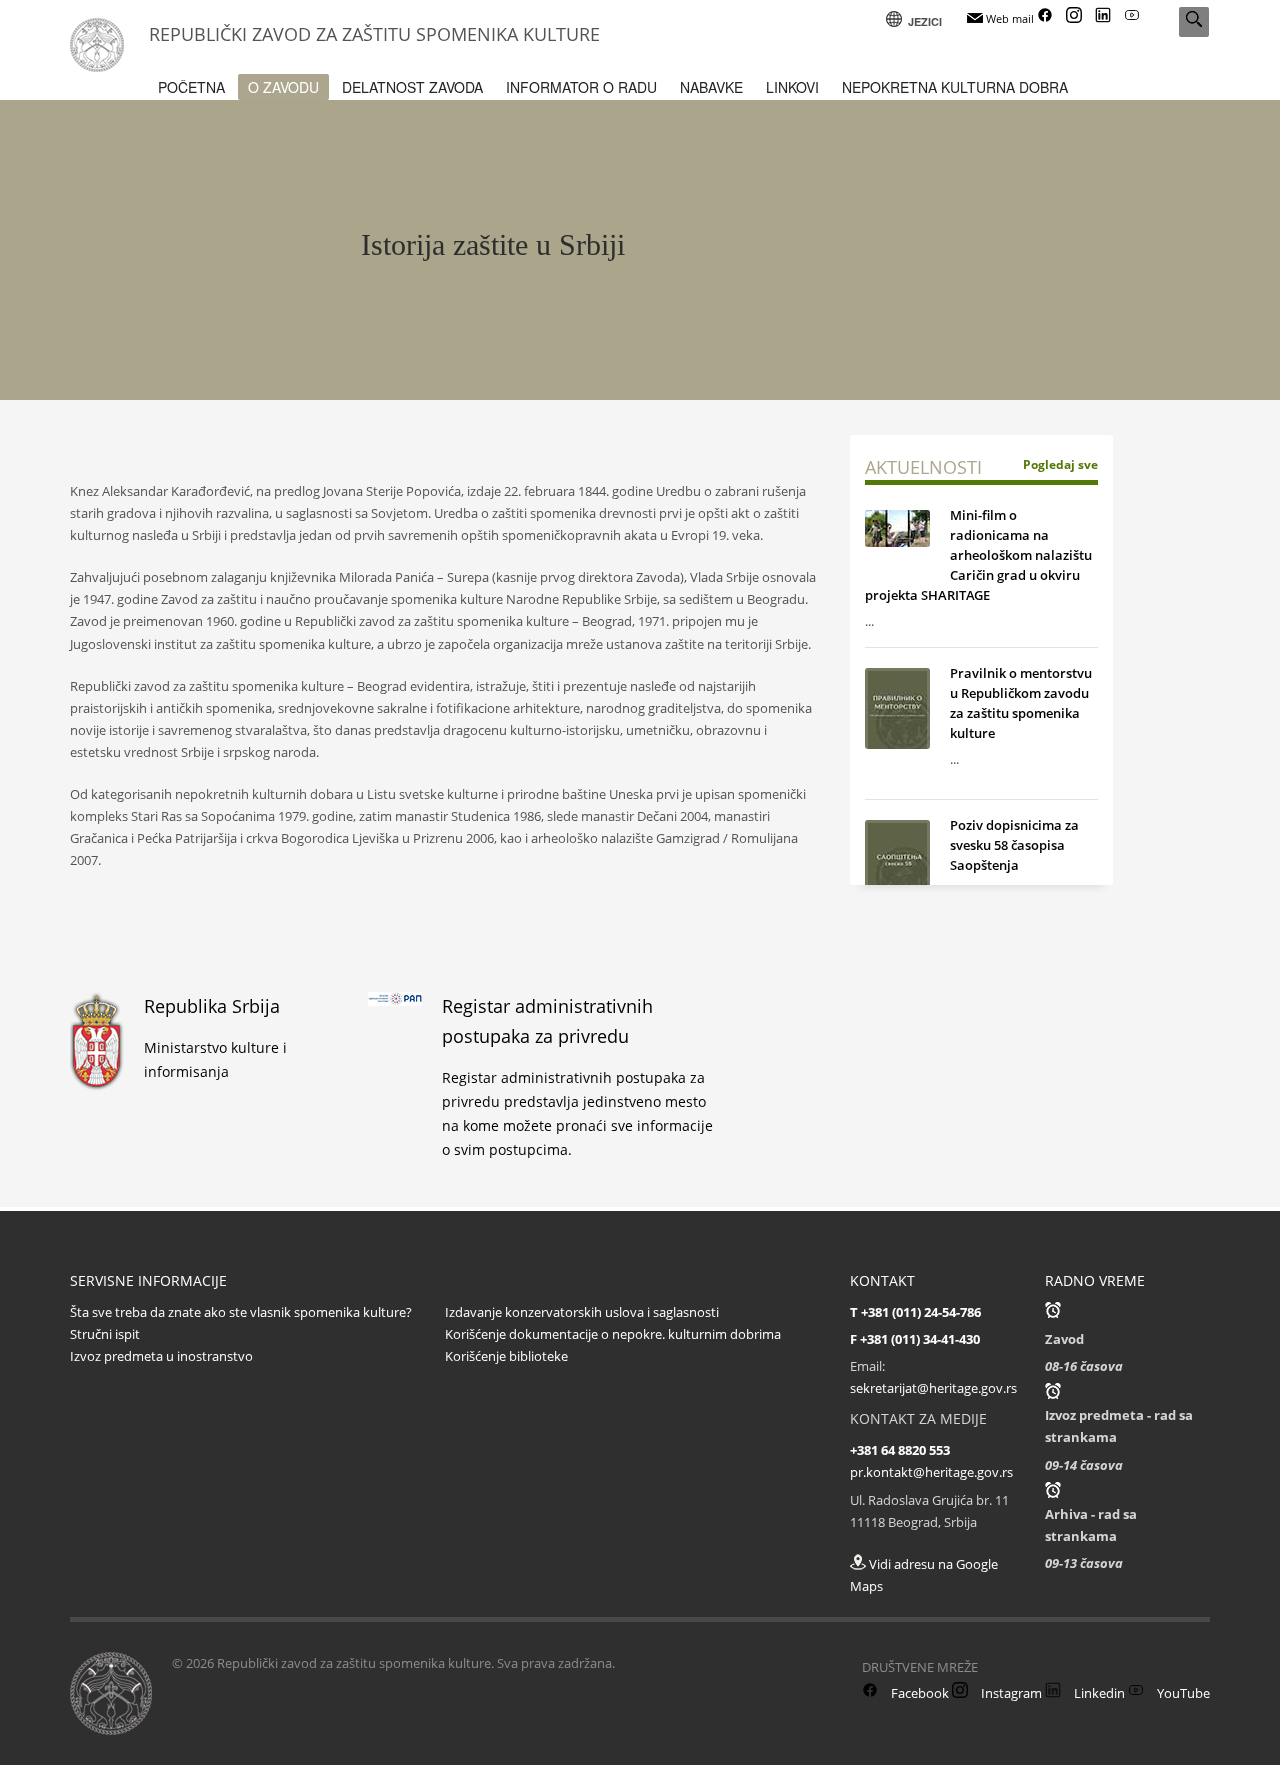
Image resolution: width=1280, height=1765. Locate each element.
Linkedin (1098, 1693)
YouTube (1182, 1693)
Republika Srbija (212, 1006)
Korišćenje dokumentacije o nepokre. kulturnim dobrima (613, 1334)
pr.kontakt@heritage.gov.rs (931, 1472)
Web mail (1008, 18)
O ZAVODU (283, 87)
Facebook (918, 1693)
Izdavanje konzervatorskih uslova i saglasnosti (582, 1312)
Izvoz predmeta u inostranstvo (161, 1356)
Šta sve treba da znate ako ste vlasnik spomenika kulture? (241, 1312)
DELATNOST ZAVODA (412, 87)
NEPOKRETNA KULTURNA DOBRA (955, 87)
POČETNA (191, 87)
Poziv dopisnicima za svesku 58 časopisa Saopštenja (1014, 845)
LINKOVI (792, 87)
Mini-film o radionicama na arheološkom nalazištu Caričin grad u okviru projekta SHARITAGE (978, 555)
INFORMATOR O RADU (581, 87)
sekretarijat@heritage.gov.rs (933, 1388)
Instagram (1010, 1693)
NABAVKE (711, 87)
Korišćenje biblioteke (506, 1356)
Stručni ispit (105, 1334)
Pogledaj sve (1060, 464)
